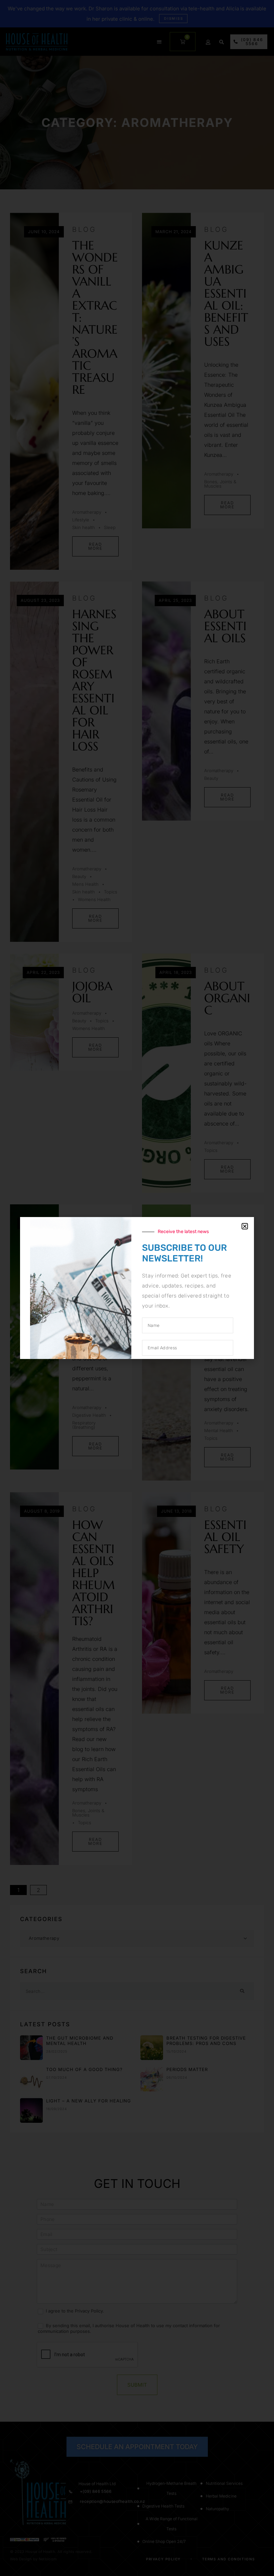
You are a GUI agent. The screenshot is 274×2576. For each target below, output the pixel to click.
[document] (137, 1288)
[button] (245, 1226)
